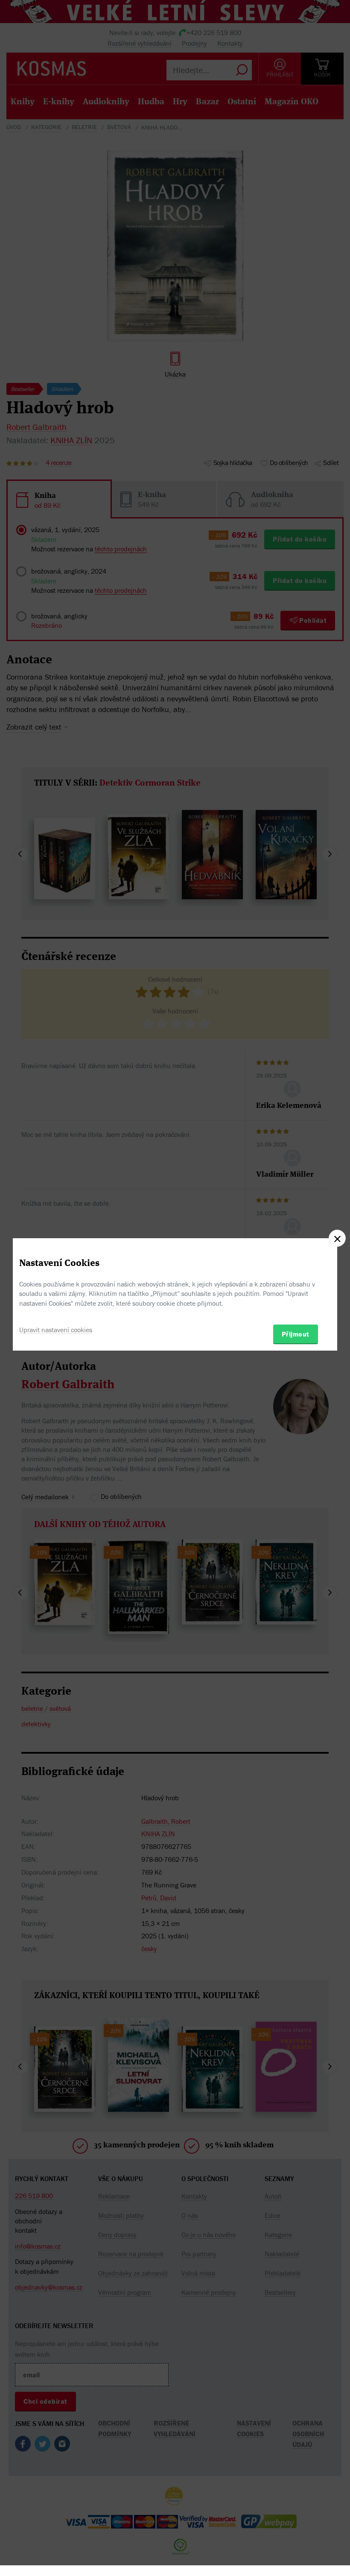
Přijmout (296, 1334)
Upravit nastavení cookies (56, 1330)
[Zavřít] (337, 1238)
